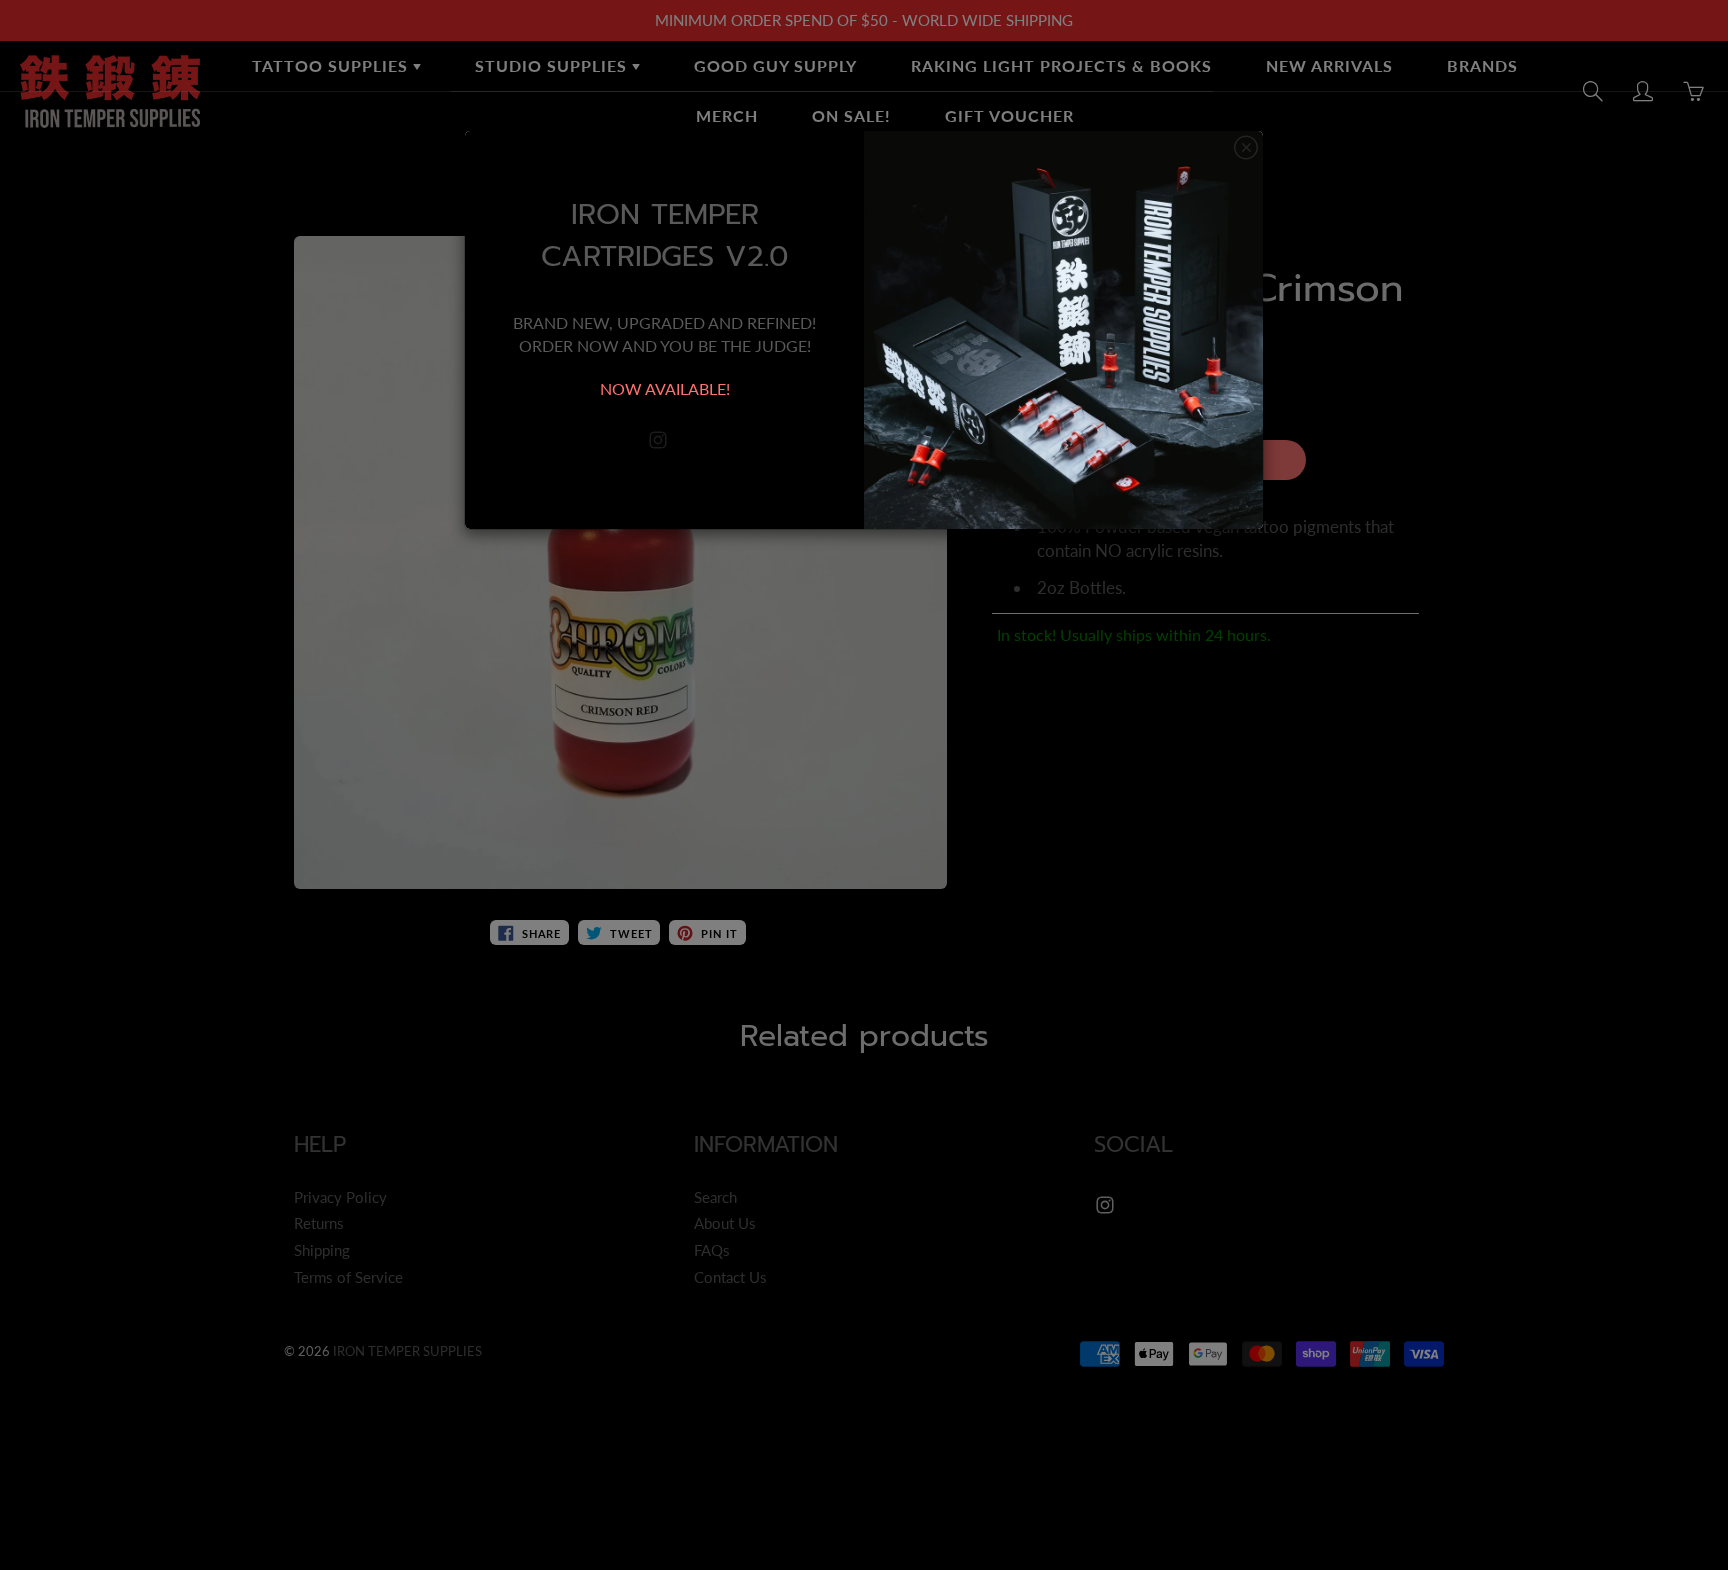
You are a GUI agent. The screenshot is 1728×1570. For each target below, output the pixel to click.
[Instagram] (657, 440)
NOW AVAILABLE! (665, 388)
